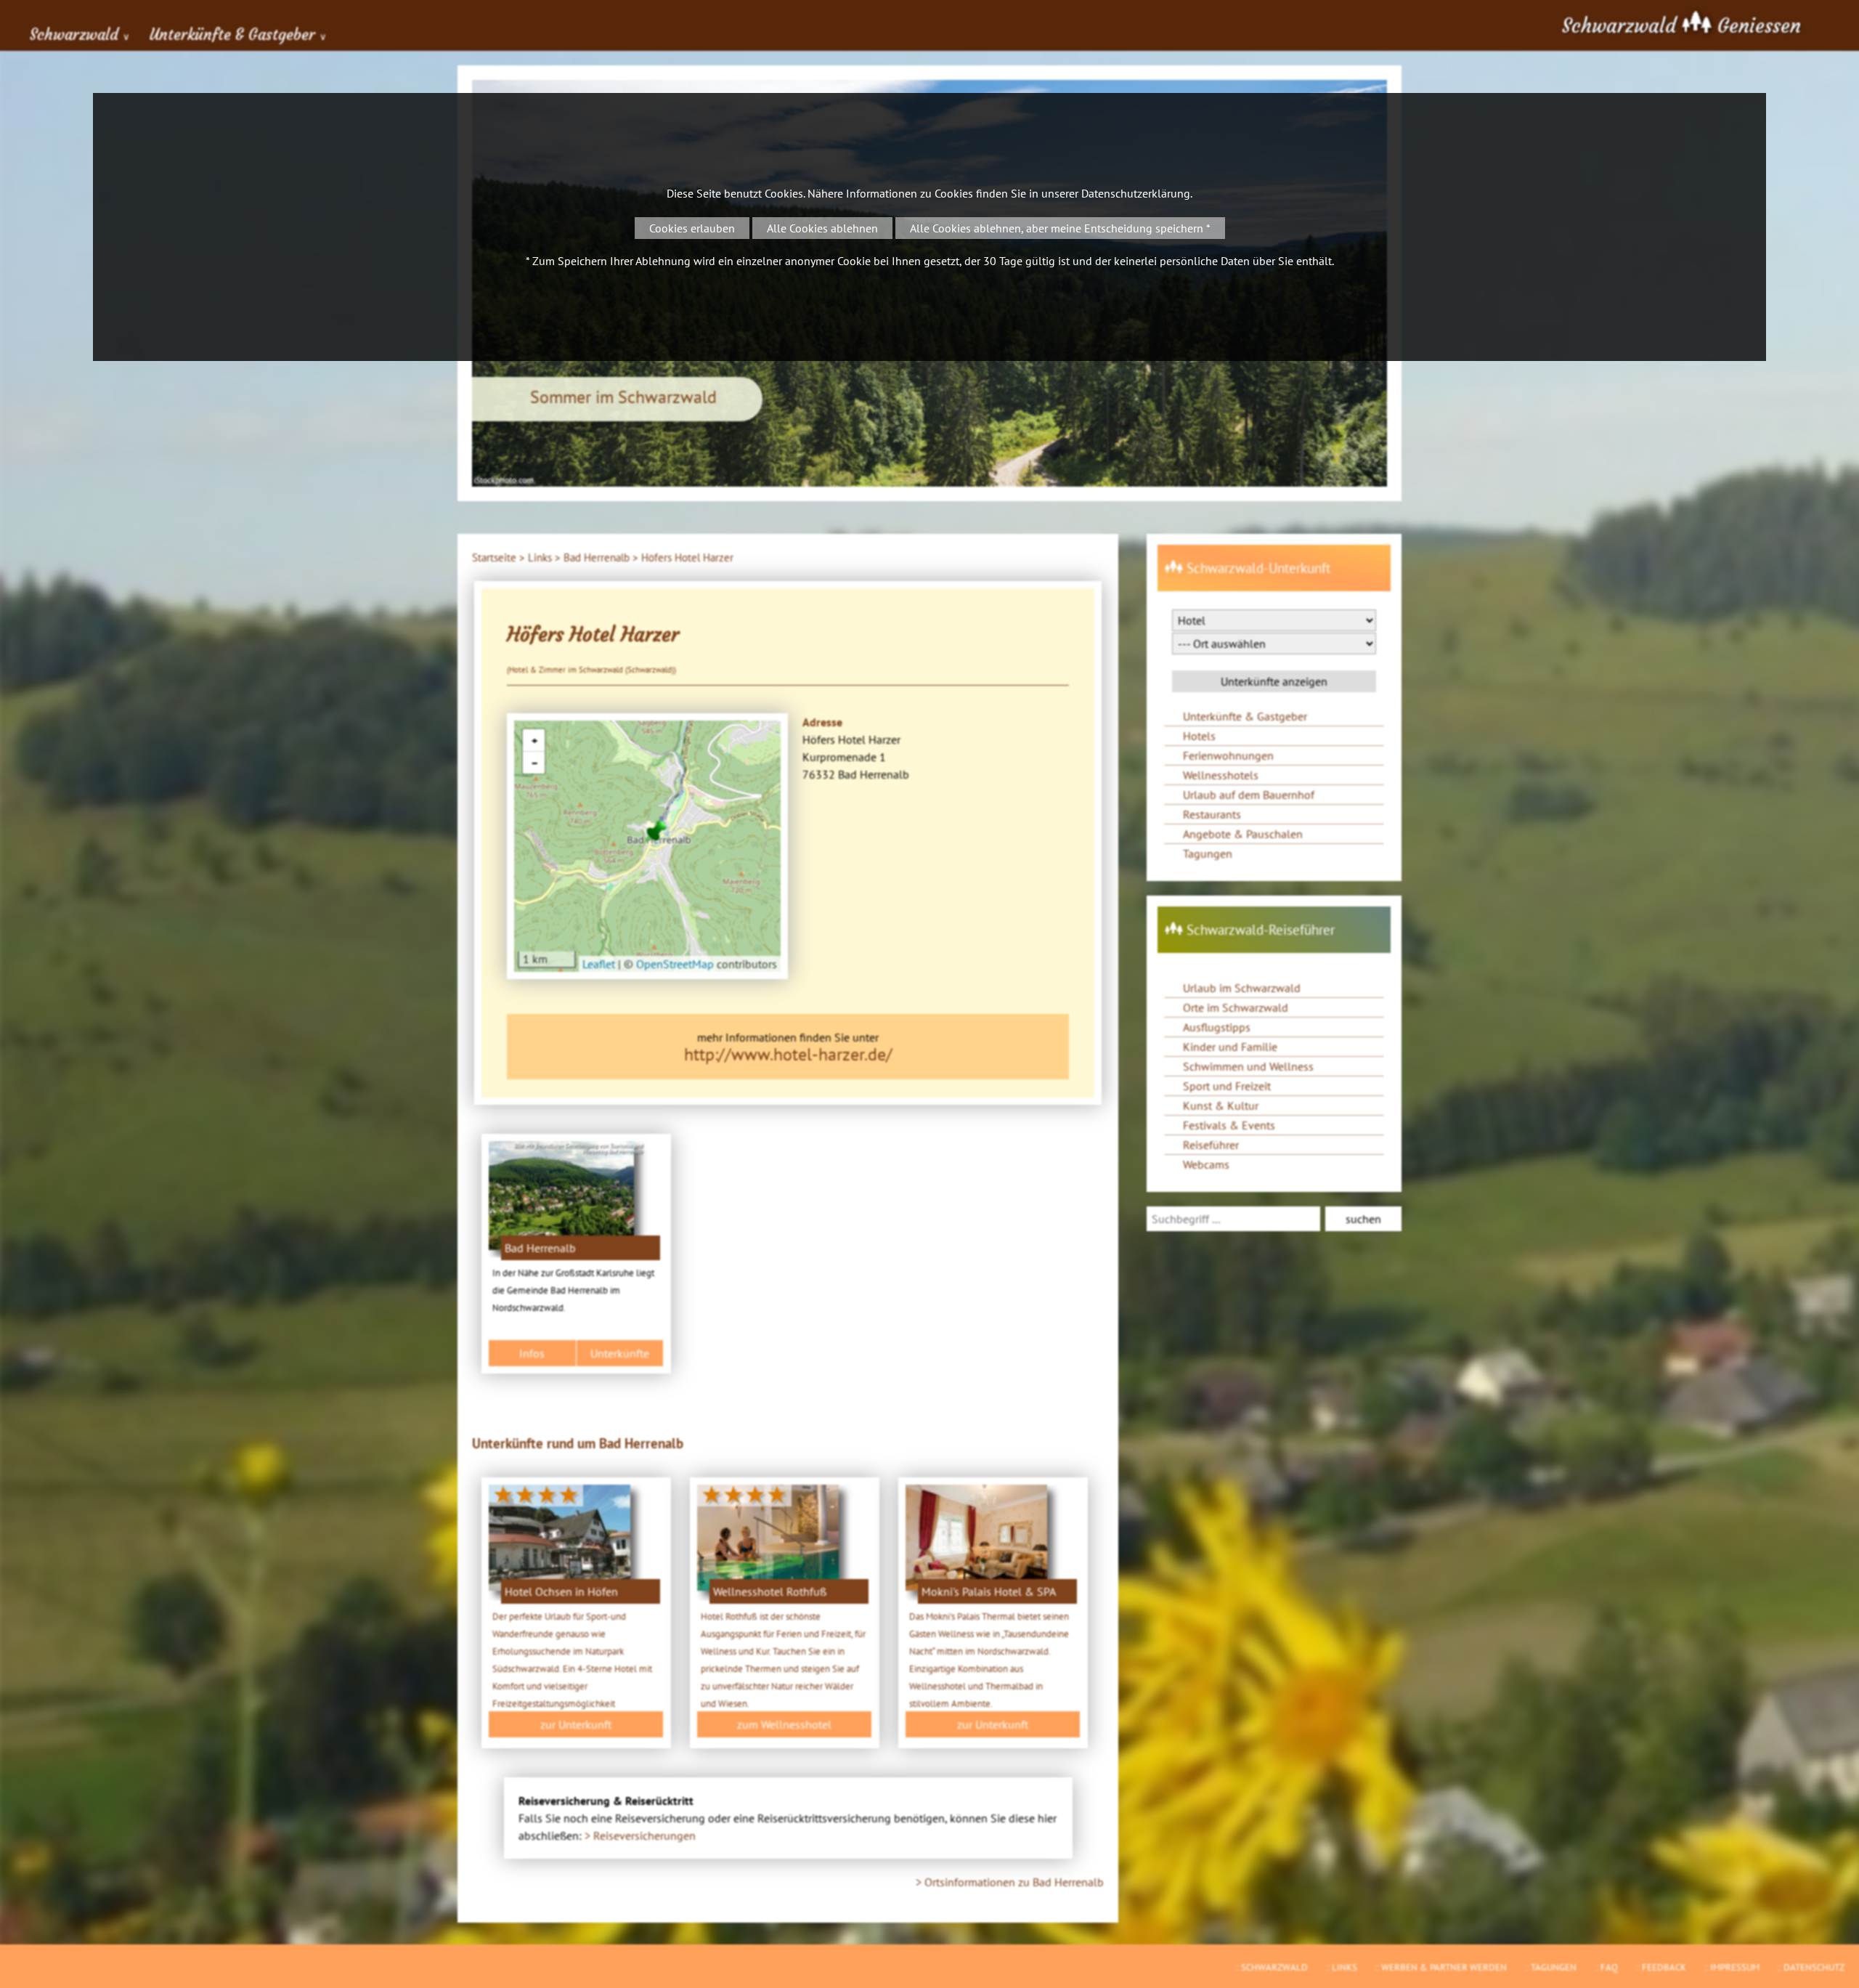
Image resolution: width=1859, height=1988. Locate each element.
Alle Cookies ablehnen (822, 228)
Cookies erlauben (692, 228)
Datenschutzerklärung (1136, 193)
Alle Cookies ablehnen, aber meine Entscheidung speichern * (1060, 228)
